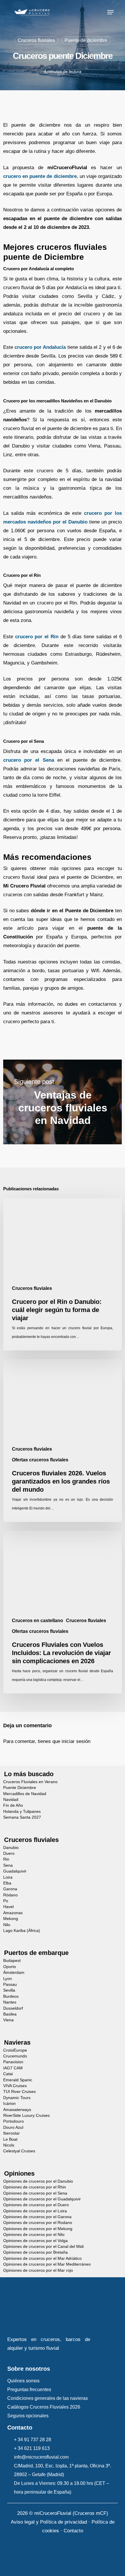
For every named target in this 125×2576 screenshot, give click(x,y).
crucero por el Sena (29, 760)
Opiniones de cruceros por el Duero (36, 2205)
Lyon (8, 1979)
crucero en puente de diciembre (40, 176)
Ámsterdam (14, 1973)
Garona (10, 1889)
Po (6, 1901)
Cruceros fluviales (36, 40)
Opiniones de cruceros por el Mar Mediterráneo (47, 2264)
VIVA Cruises (15, 2086)
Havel (8, 1907)
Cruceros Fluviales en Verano (30, 1782)
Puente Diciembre (20, 1788)
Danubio (11, 1848)
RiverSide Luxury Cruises (26, 2116)
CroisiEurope (15, 2050)
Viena (8, 2020)
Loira (8, 1877)
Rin (6, 1859)
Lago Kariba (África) (22, 1931)
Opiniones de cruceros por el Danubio (38, 2181)
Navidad (11, 1800)
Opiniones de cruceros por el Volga (35, 2241)
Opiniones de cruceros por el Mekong (38, 2229)
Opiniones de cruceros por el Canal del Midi (43, 2247)
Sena (8, 1865)
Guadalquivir (15, 1871)
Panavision (13, 2062)
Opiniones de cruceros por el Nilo (34, 2235)
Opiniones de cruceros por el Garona (37, 2217)
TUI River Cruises (19, 2092)
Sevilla (9, 1990)
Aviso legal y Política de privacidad (49, 2522)
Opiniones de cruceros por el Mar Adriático (42, 2258)
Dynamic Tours (17, 2098)
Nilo (7, 1925)
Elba (7, 1883)
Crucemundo (15, 2056)
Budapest (12, 1961)
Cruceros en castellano (37, 1621)
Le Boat (10, 2139)
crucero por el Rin (37, 637)
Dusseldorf (13, 2008)
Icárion (9, 2104)
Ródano (10, 1895)
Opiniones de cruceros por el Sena (35, 2193)
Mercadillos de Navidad (25, 1794)
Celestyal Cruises (19, 2151)
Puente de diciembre (86, 40)
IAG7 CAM (13, 2068)
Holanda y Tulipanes (22, 1812)
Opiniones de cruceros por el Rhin (35, 2187)
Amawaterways (17, 2110)
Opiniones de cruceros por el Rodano (38, 2223)
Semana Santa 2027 (22, 1817)
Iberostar (11, 2133)
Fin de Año (13, 1805)
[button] (110, 12)
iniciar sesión (76, 1741)
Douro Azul (13, 2127)
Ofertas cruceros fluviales (40, 1460)
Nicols (9, 2145)
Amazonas (13, 1913)
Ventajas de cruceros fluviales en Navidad (63, 1102)
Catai (8, 2074)
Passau (10, 1984)
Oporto (10, 1967)
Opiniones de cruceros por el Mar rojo (38, 2270)
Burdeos (11, 1996)
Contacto (73, 2531)
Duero (9, 1853)
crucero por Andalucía (40, 347)
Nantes (10, 2002)
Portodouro (14, 2121)
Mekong (11, 1919)
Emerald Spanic (18, 2080)
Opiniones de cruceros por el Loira (35, 2211)
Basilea (10, 2014)
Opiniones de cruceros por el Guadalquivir (42, 2199)
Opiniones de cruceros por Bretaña (35, 2252)
